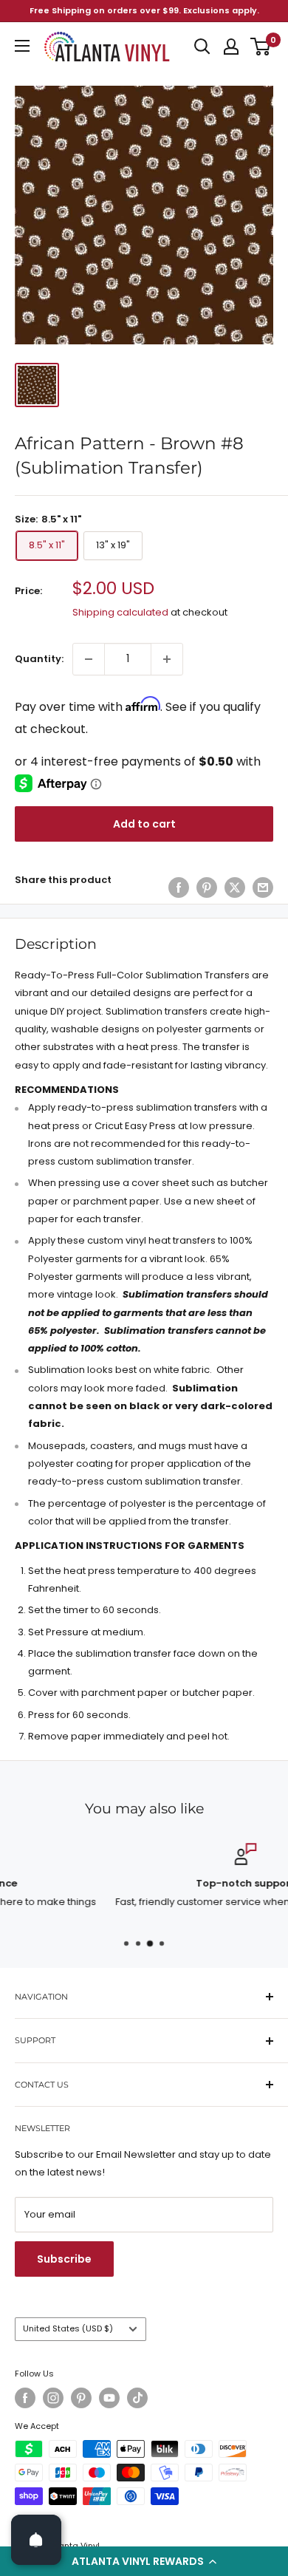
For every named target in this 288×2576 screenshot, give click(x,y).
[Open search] (202, 47)
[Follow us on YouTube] (109, 2398)
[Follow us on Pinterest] (81, 2398)
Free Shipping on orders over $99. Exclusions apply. (144, 10)
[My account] (231, 47)
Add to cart (144, 824)
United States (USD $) (68, 2328)
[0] (261, 47)
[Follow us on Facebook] (25, 2398)
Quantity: (39, 659)
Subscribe (64, 2259)
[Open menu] (22, 46)
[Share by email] (263, 887)
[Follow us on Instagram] (53, 2398)
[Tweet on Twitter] (235, 887)
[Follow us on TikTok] (137, 2398)
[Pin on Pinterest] (207, 887)
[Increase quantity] (167, 659)
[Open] (36, 2540)
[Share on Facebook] (179, 887)
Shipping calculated (120, 612)
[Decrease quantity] (89, 659)
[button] (144, 2561)
